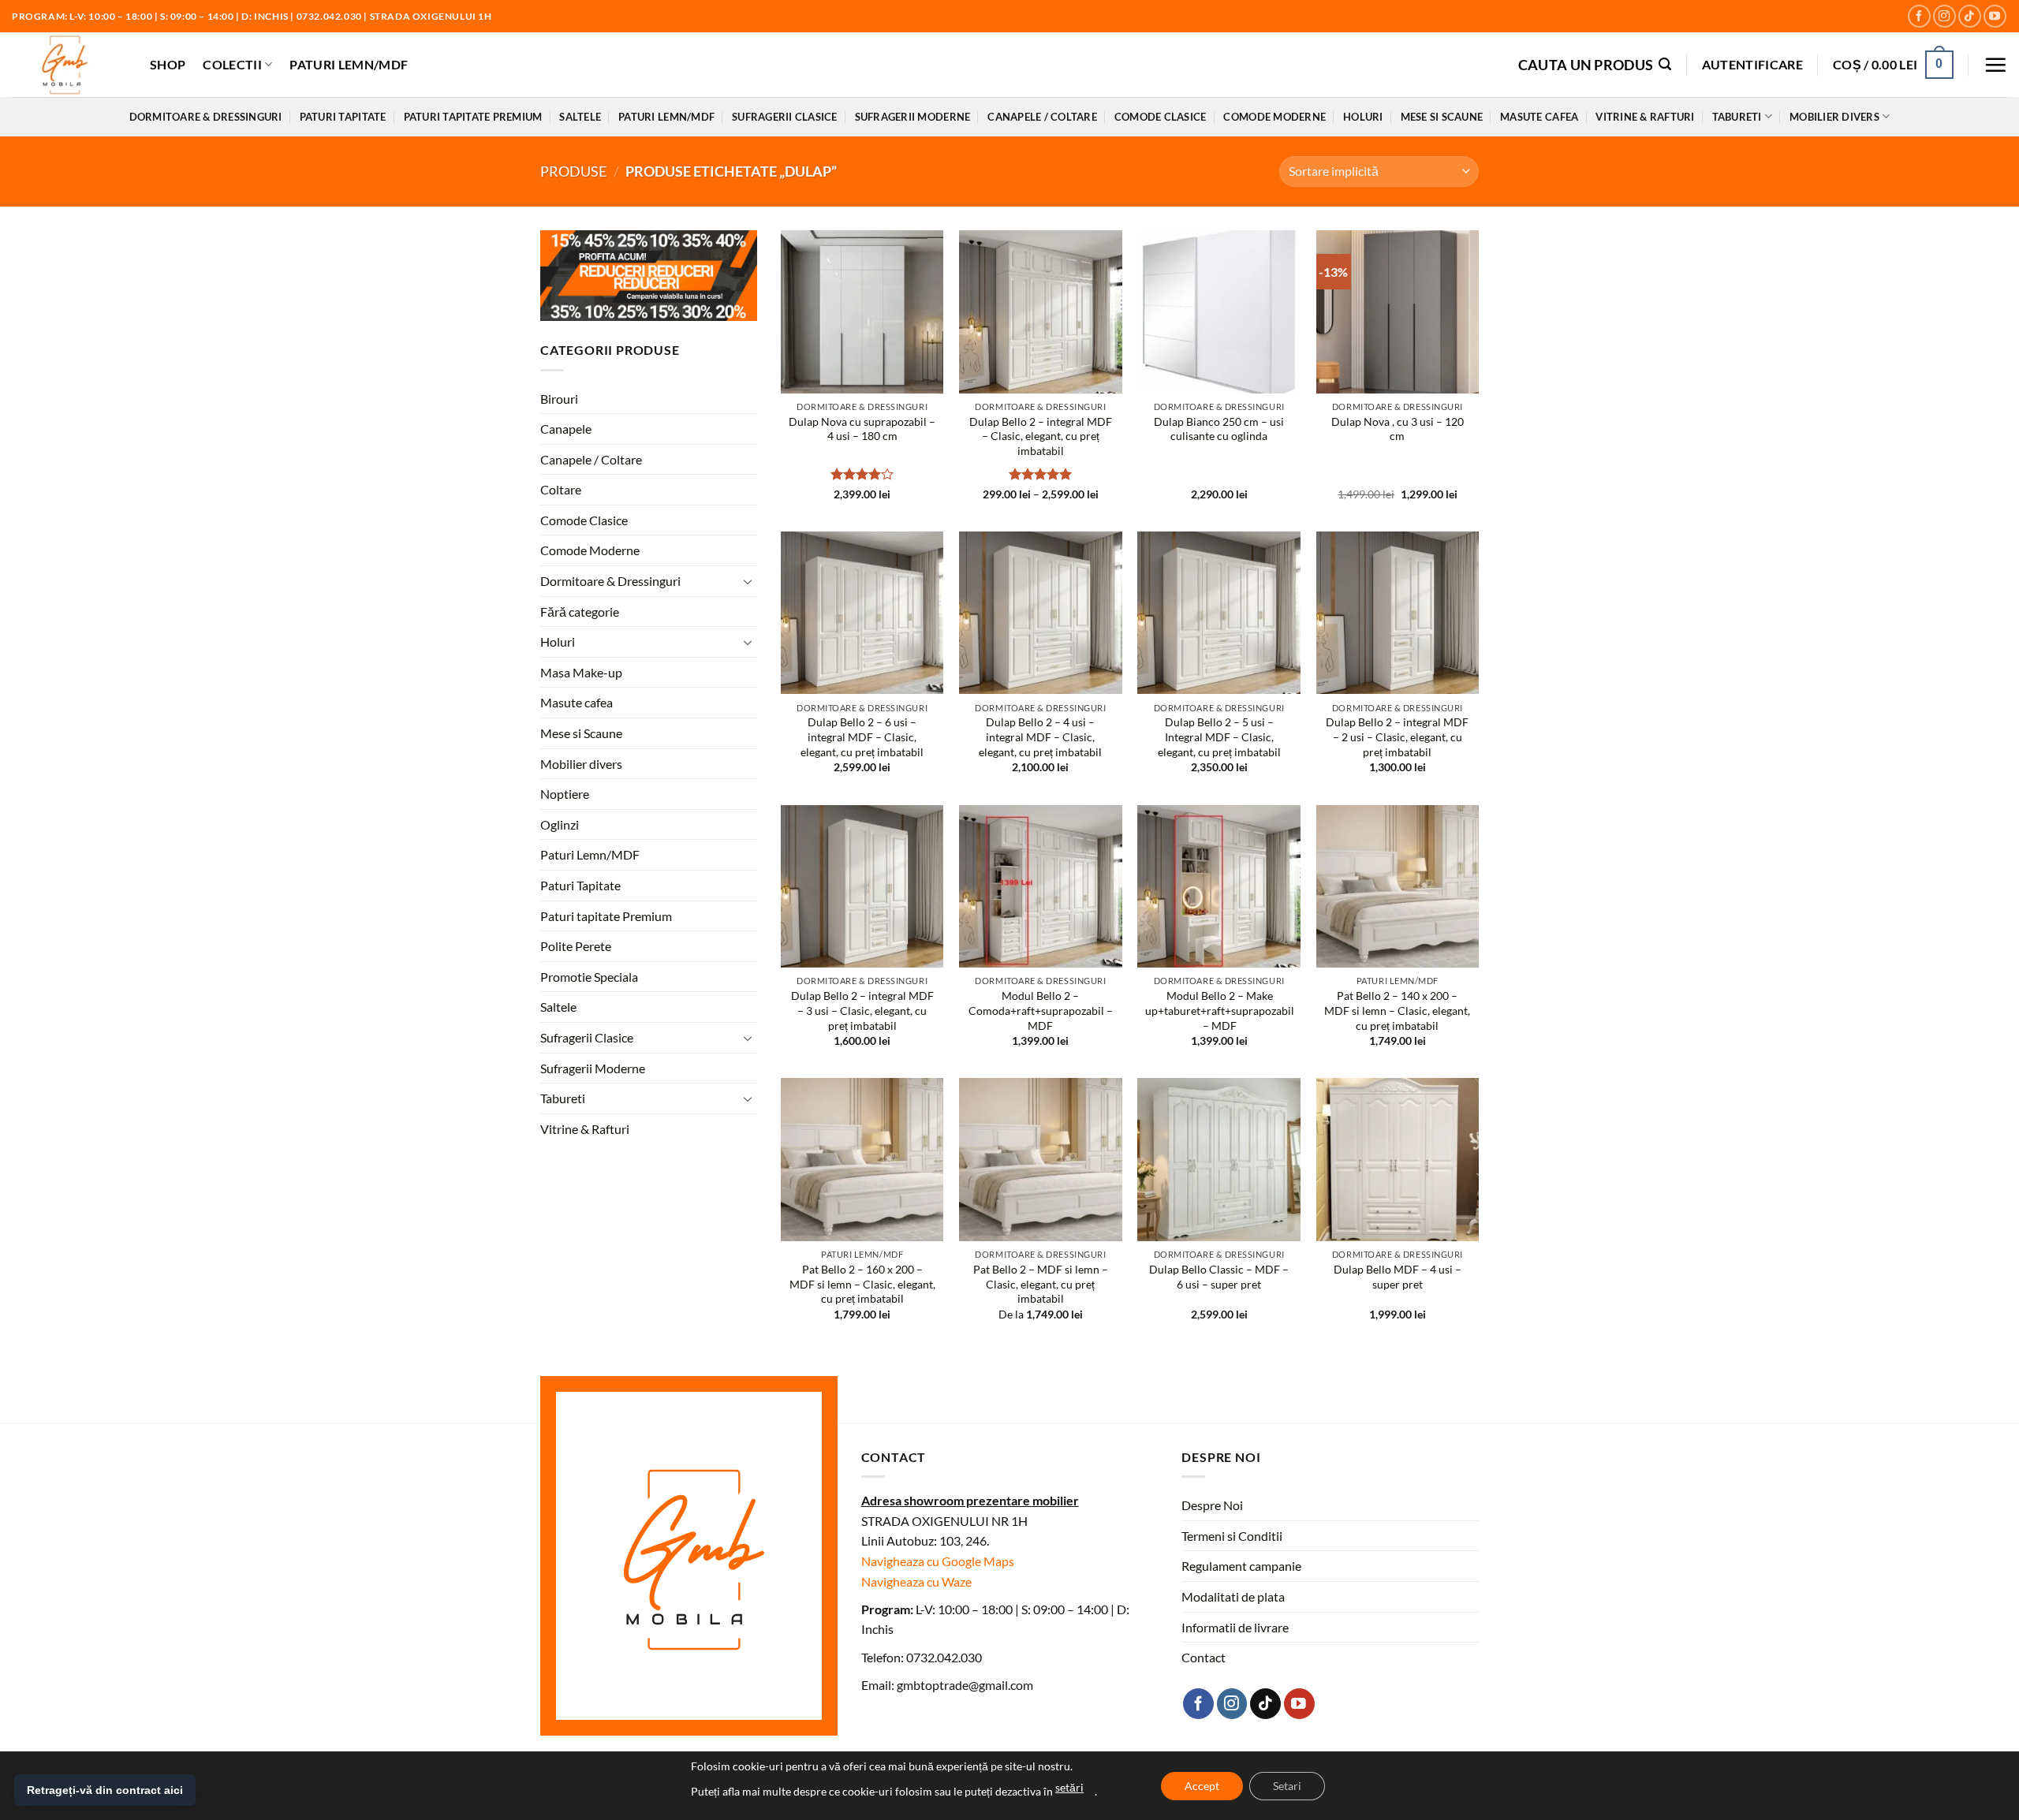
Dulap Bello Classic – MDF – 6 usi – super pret (1219, 1277)
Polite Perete (576, 946)
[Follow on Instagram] (1944, 16)
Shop (168, 64)
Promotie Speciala (589, 977)
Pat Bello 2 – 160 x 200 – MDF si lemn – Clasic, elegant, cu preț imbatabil (862, 1284)
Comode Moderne (1274, 117)
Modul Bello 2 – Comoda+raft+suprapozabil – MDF (1041, 1010)
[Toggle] (748, 581)
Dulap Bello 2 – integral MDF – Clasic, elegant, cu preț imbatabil (1041, 436)
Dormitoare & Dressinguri (206, 117)
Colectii (232, 64)
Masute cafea (1539, 117)
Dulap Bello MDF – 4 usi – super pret (1398, 1277)
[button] (1595, 64)
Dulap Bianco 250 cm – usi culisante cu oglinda (1219, 429)
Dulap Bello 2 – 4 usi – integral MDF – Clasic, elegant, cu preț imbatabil (1040, 737)
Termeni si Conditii (1232, 1536)
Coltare (561, 489)
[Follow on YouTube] (1995, 16)
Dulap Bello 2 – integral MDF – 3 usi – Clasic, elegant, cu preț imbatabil (862, 1010)
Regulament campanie (1241, 1566)
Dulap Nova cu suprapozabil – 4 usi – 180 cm (862, 429)
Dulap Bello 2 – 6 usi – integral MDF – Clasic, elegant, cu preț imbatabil (862, 737)
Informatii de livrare (1235, 1627)
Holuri (1363, 117)
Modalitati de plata (1233, 1596)
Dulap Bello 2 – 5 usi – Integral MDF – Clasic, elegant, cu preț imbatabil (1219, 737)
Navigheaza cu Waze (916, 1581)
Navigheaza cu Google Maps (938, 1561)
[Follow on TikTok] (1970, 16)
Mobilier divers (1834, 117)
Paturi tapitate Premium (473, 117)
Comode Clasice (1161, 117)
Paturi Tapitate (343, 117)
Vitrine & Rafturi (1645, 117)
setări (1069, 1787)
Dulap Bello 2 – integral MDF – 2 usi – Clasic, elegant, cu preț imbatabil (1397, 737)
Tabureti (1737, 117)
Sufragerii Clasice (785, 117)
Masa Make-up (581, 672)
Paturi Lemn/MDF (349, 64)
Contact (1204, 1657)
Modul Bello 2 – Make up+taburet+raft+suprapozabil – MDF (1220, 1010)
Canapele (566, 429)
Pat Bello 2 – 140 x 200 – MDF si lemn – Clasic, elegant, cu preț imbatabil (1397, 1010)
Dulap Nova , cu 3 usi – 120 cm (1398, 429)
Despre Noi (1212, 1505)
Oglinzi (560, 824)
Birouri (559, 398)
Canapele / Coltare (1042, 117)
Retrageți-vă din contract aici (105, 1790)
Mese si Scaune (1442, 117)
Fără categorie (580, 612)
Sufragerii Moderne (913, 117)
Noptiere (565, 794)
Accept (1202, 1786)
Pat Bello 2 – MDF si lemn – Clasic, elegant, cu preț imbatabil (1041, 1284)
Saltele (580, 117)
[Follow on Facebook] (1919, 16)
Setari (1287, 1786)
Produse (573, 171)
